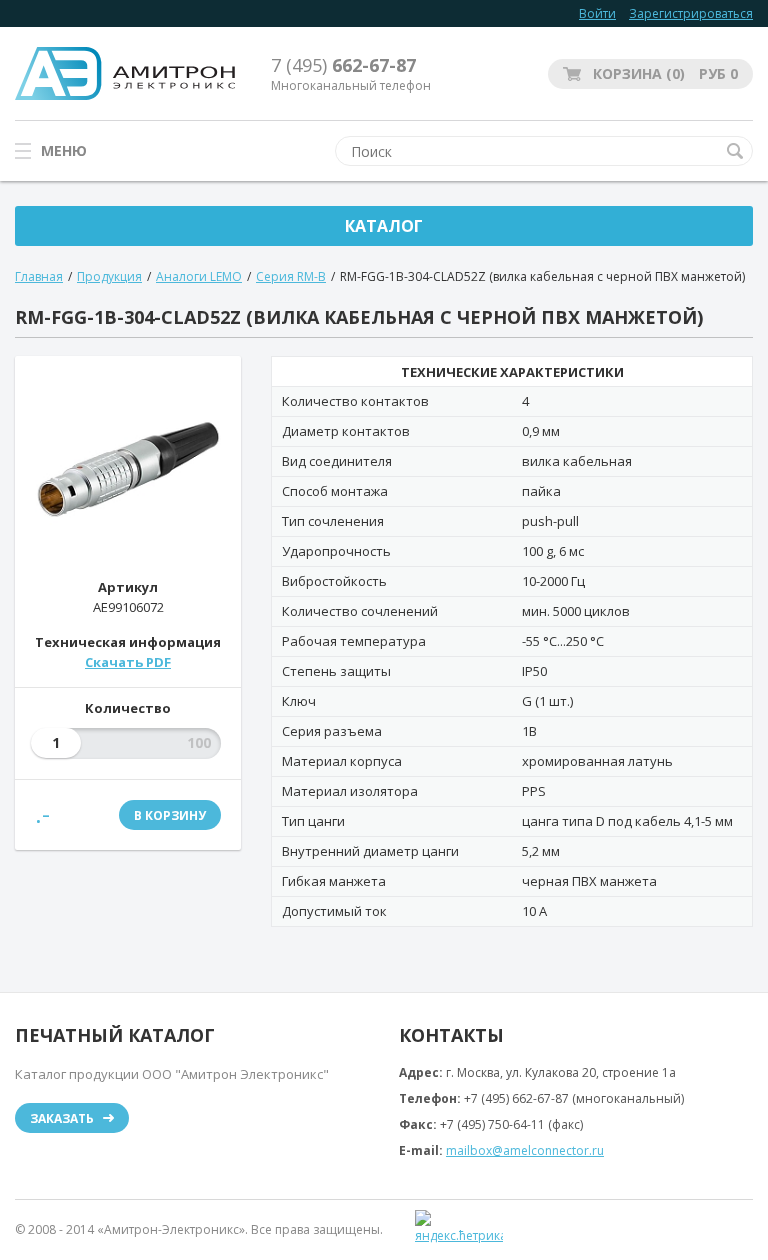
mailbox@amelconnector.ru (525, 1150)
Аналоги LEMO (199, 276)
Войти (597, 13)
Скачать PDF (128, 662)
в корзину (170, 815)
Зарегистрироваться (691, 13)
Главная (39, 276)
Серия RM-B (291, 276)
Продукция (109, 276)
